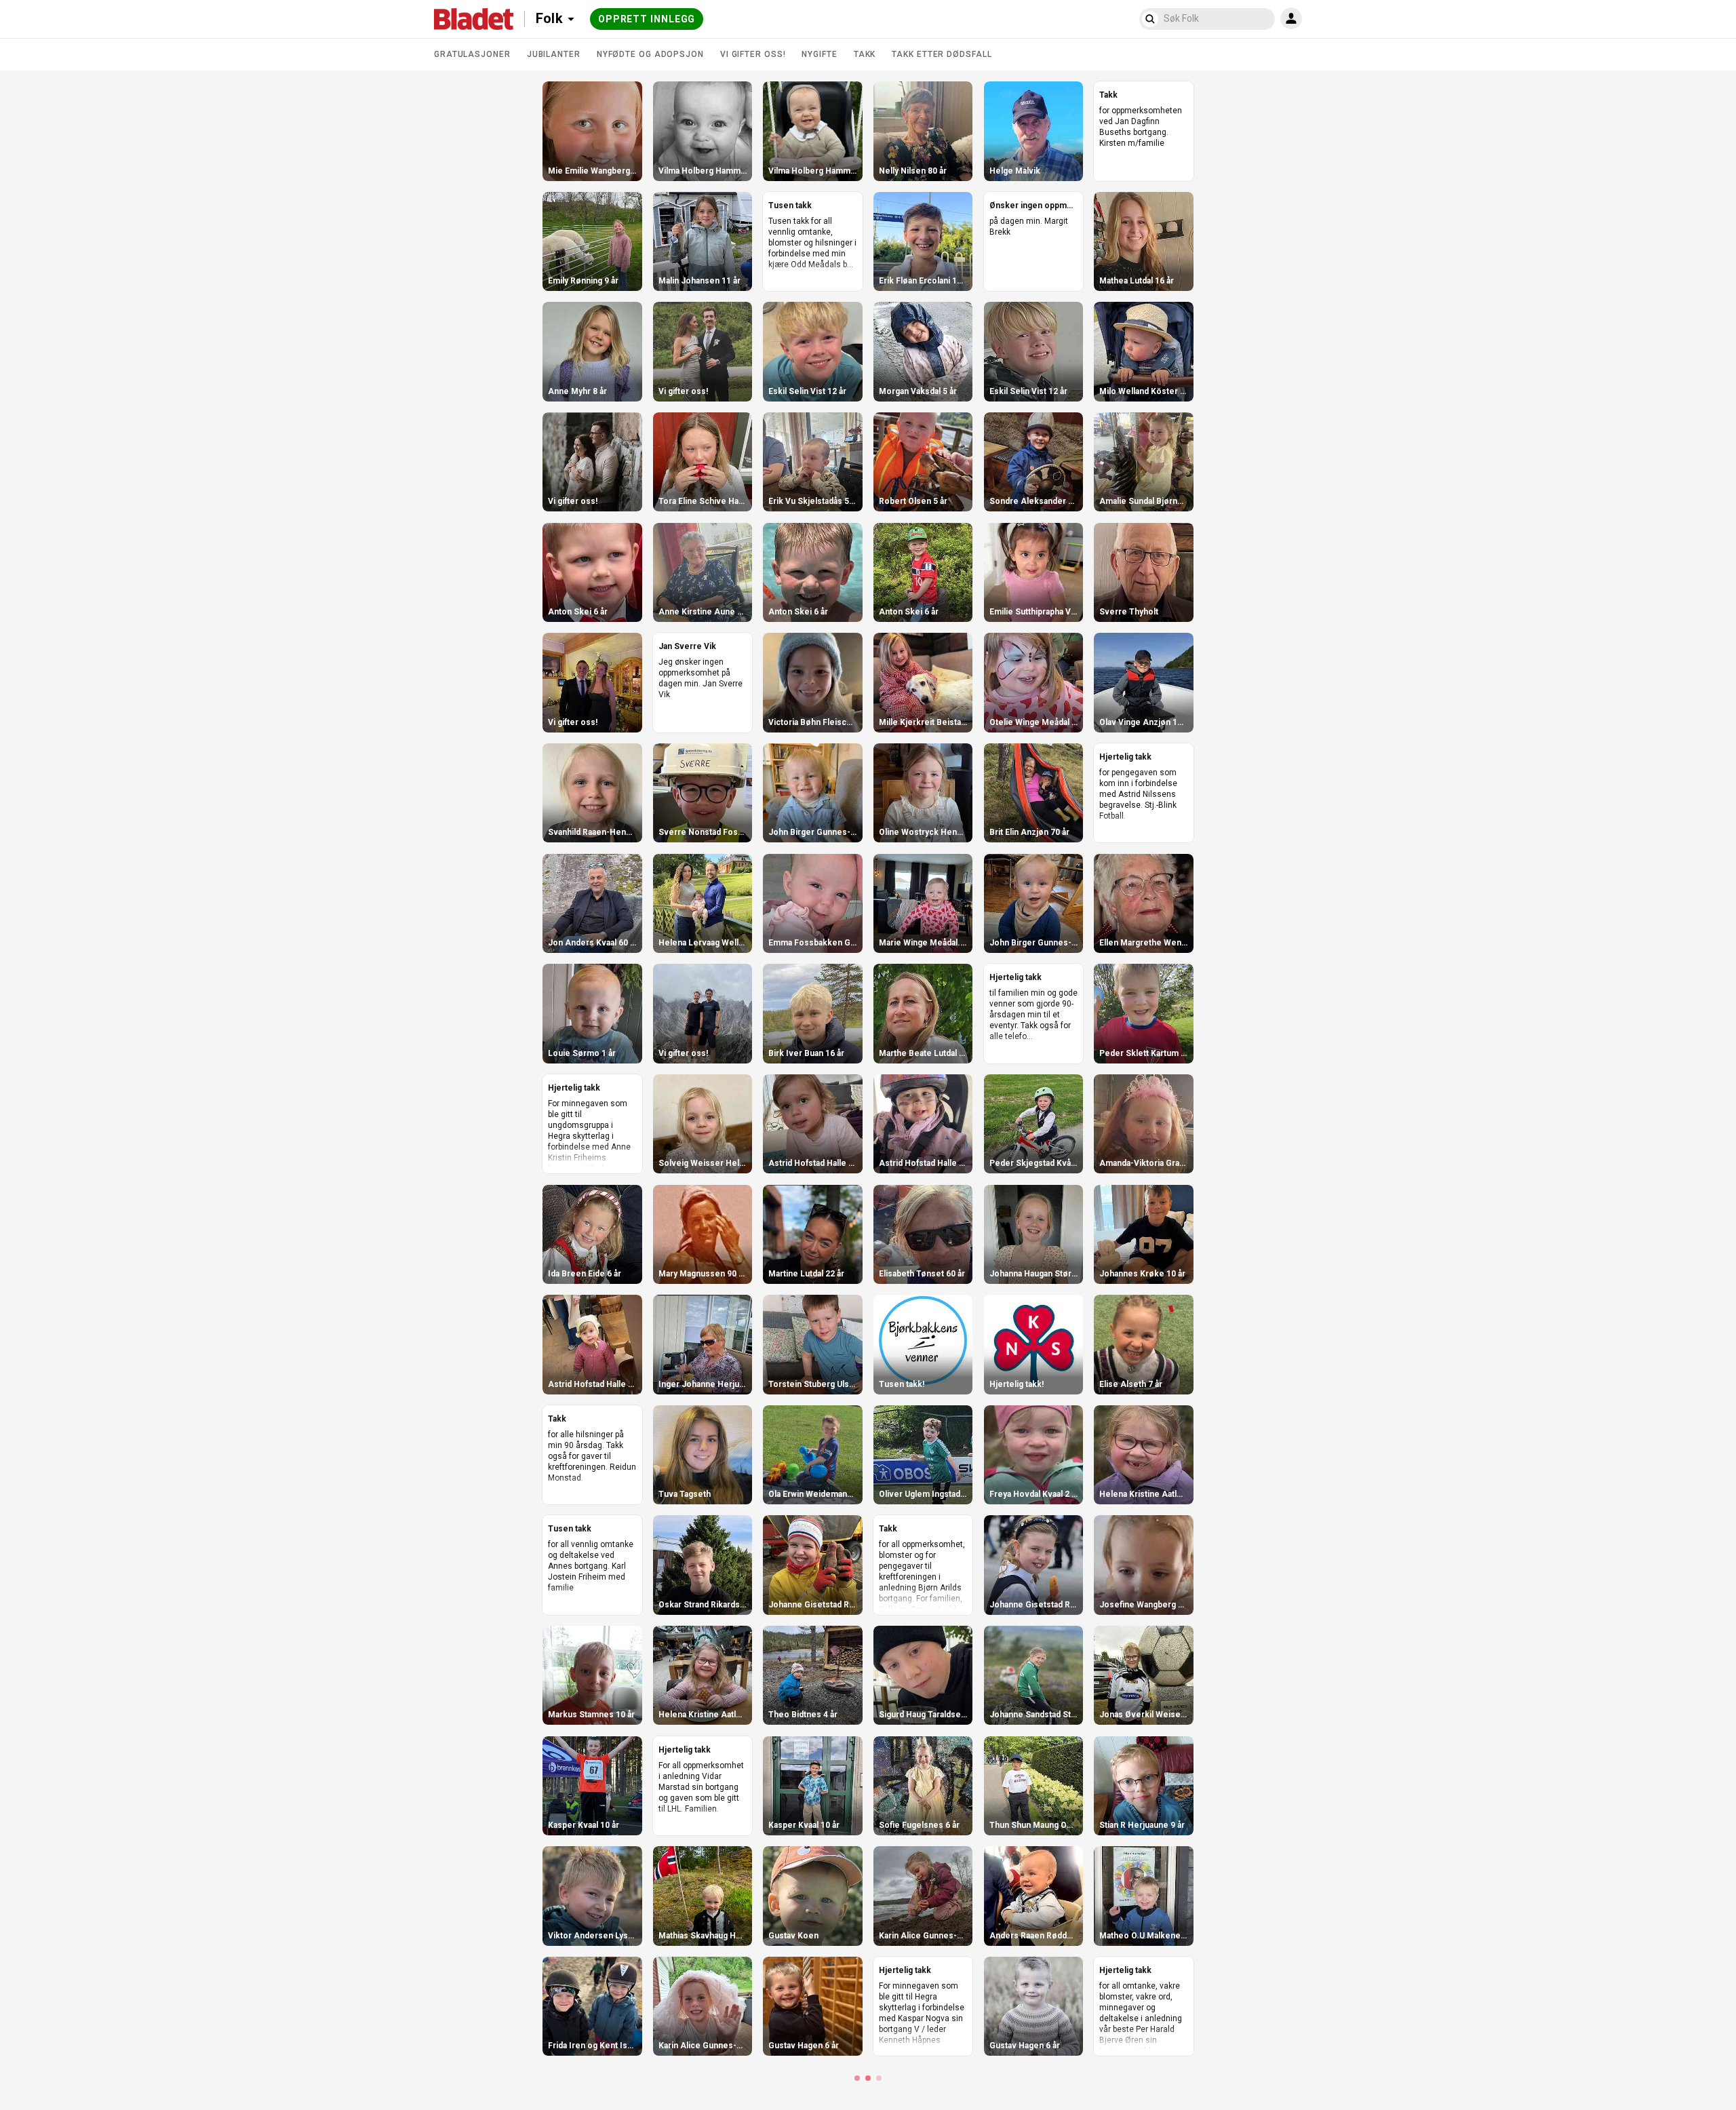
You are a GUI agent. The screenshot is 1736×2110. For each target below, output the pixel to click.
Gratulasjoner (472, 54)
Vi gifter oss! (753, 54)
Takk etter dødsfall (942, 54)
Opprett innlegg (647, 19)
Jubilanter (554, 54)
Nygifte (819, 54)
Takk (865, 54)
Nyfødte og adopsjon (650, 54)
